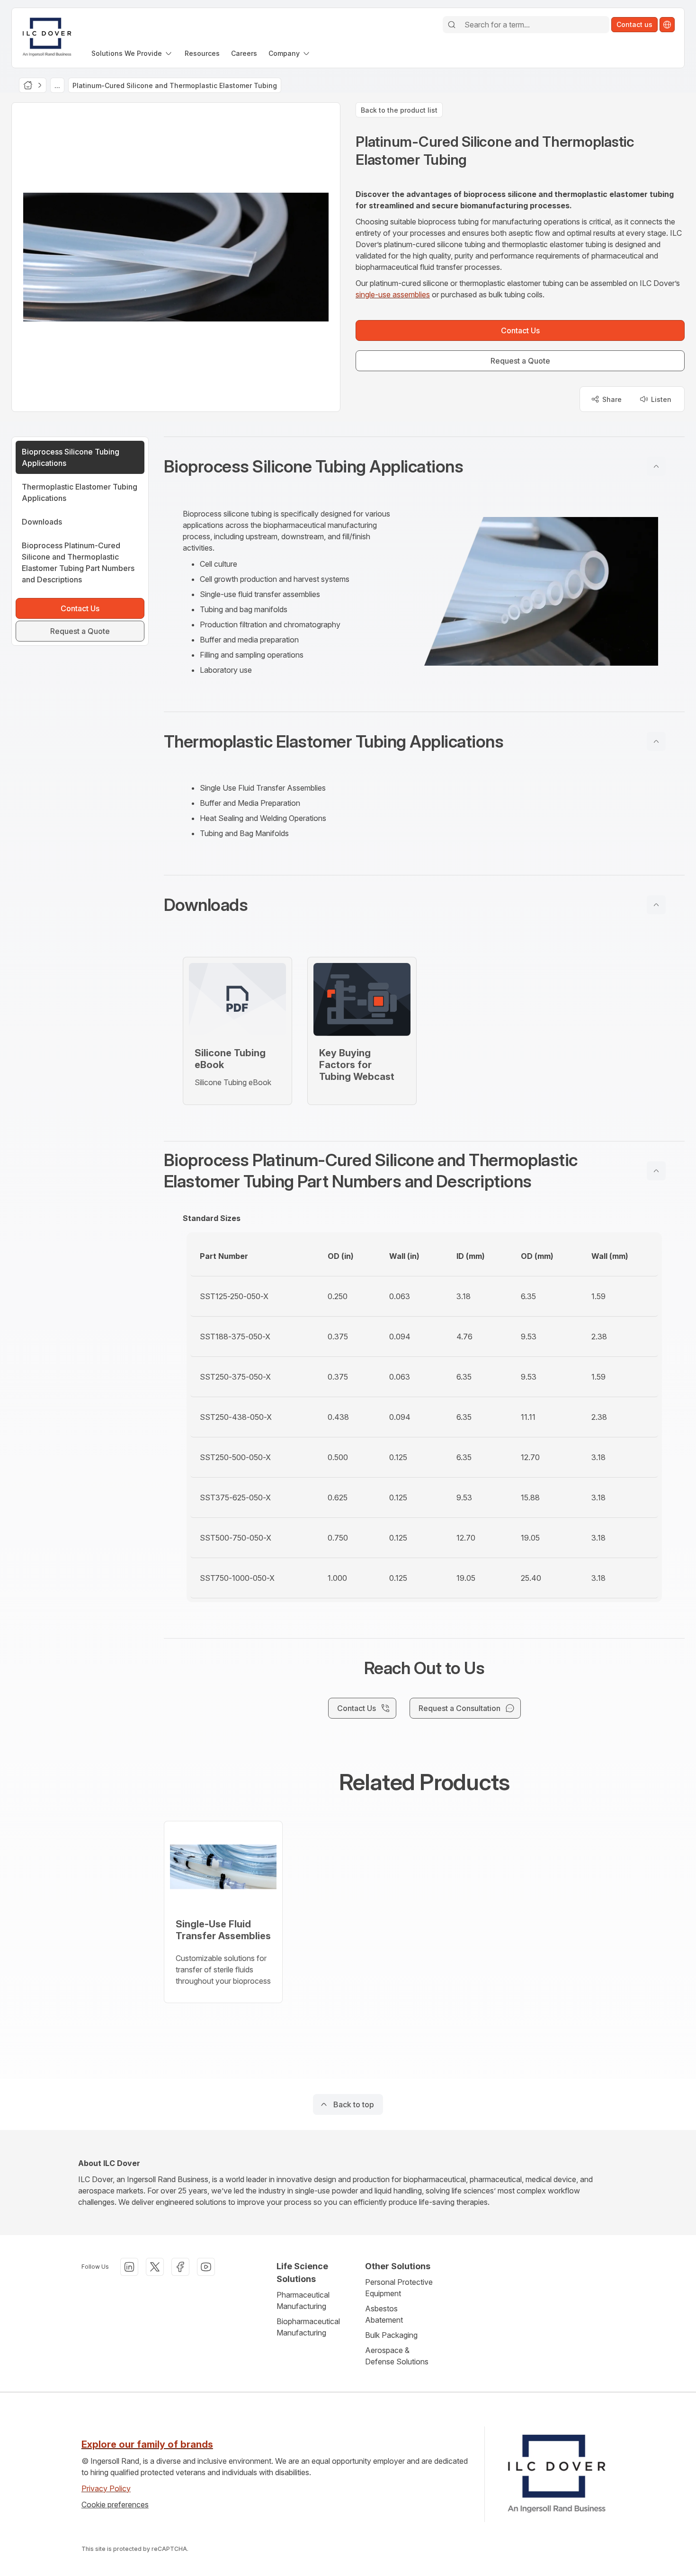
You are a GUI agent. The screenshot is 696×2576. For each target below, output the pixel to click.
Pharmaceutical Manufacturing (303, 2300)
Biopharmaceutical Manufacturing (308, 2327)
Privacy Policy (106, 2488)
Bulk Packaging (391, 2335)
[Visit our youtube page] (206, 2267)
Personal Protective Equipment (399, 2288)
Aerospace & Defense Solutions (397, 2356)
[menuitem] (132, 53)
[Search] (452, 25)
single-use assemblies (393, 294)
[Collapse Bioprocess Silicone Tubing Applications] (656, 466)
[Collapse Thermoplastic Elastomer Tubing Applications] (656, 741)
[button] (424, 466)
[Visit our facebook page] (180, 2267)
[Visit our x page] (155, 2267)
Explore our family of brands (147, 2444)
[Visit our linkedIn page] (129, 2267)
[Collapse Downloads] (656, 905)
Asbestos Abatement (384, 2314)
